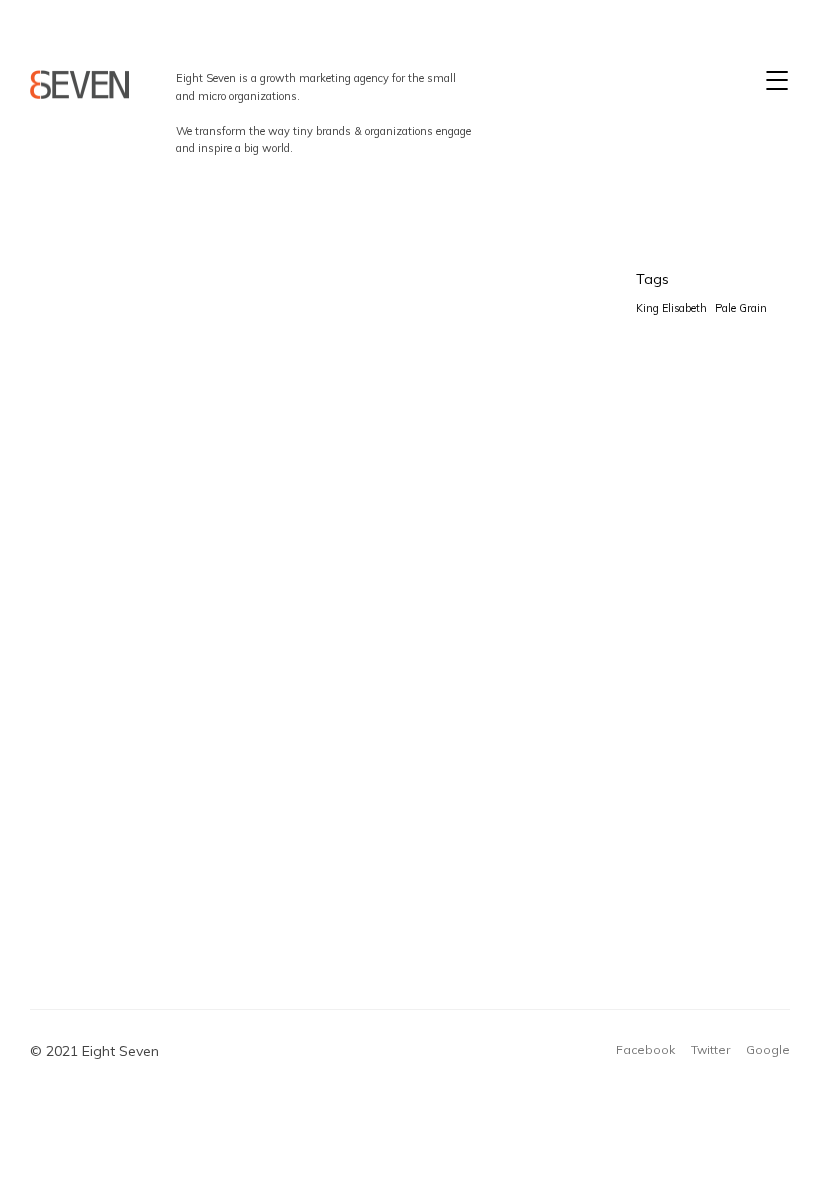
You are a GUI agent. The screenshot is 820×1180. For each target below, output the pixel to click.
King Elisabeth (459, 473)
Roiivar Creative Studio (166, 362)
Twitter (710, 1049)
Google (768, 1049)
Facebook (645, 1049)
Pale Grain (741, 308)
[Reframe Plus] (80, 84)
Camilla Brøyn (459, 771)
